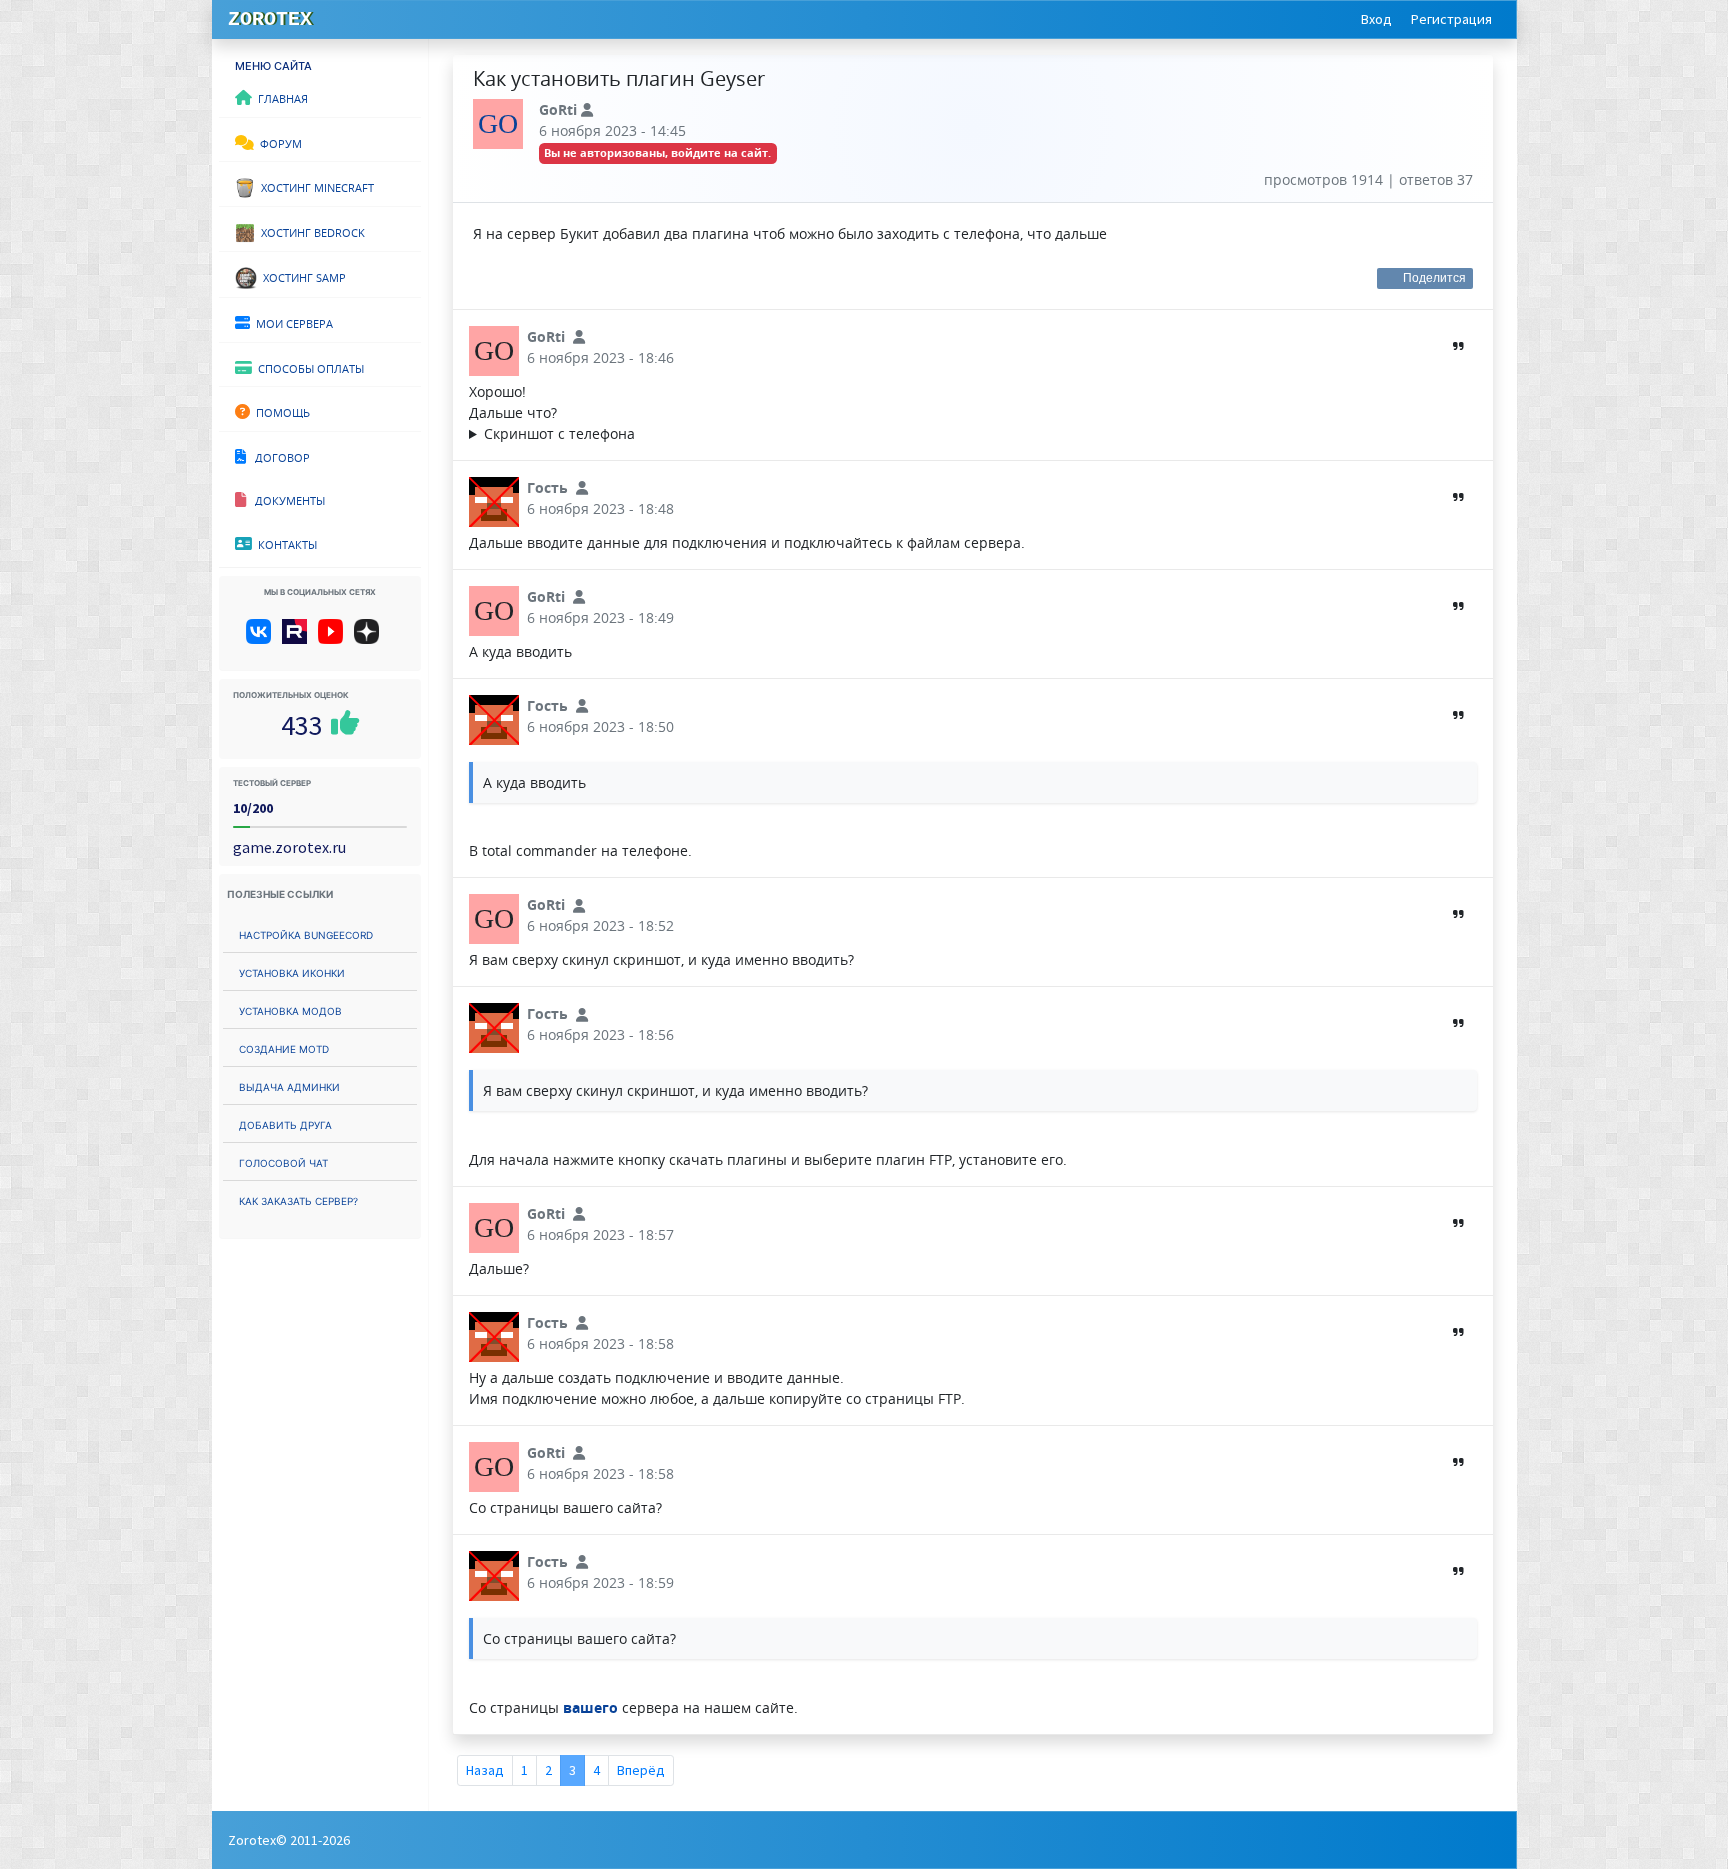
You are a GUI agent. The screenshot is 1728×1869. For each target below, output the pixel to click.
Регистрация (1451, 19)
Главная (280, 97)
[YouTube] (334, 639)
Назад (485, 1770)
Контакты (284, 543)
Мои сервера (291, 322)
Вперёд (641, 1770)
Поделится (1435, 278)
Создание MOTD (284, 1047)
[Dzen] (373, 639)
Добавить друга (285, 1123)
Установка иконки (292, 971)
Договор (278, 456)
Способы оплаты (308, 367)
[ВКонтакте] (262, 639)
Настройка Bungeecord (306, 933)
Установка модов (290, 1009)
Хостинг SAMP (301, 276)
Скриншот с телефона (559, 433)
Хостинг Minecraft (314, 186)
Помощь (280, 411)
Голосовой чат (283, 1161)
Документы (285, 499)
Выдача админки (289, 1085)
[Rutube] (298, 639)
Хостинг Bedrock (310, 231)
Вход (1376, 19)
